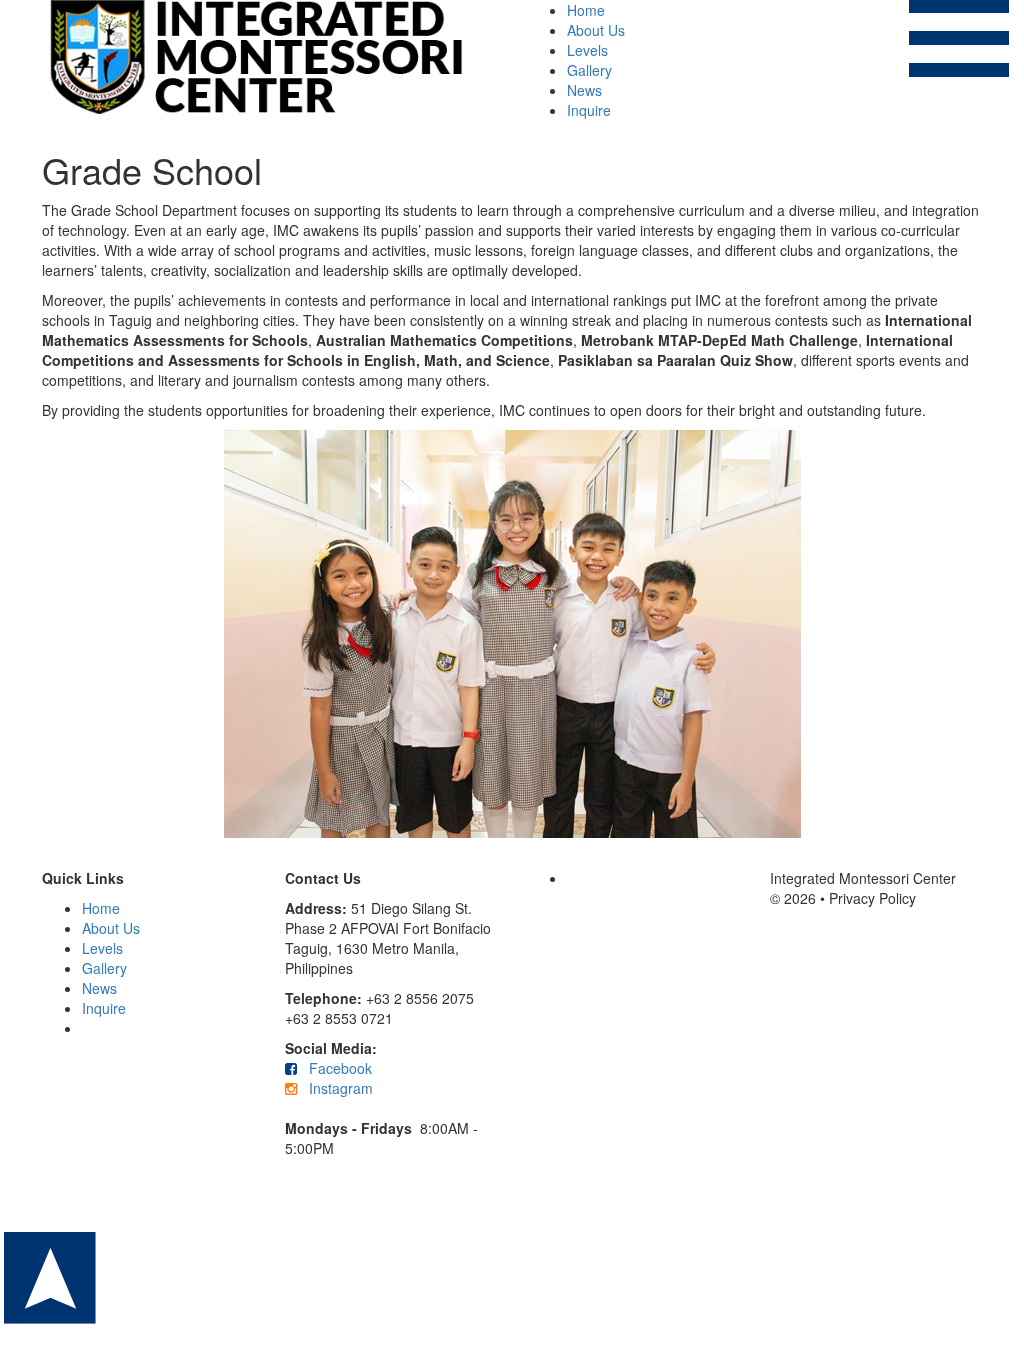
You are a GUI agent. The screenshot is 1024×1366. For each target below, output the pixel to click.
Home (586, 10)
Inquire (589, 110)
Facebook (338, 1068)
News (584, 90)
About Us (596, 30)
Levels (587, 50)
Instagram (341, 1088)
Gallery (589, 70)
